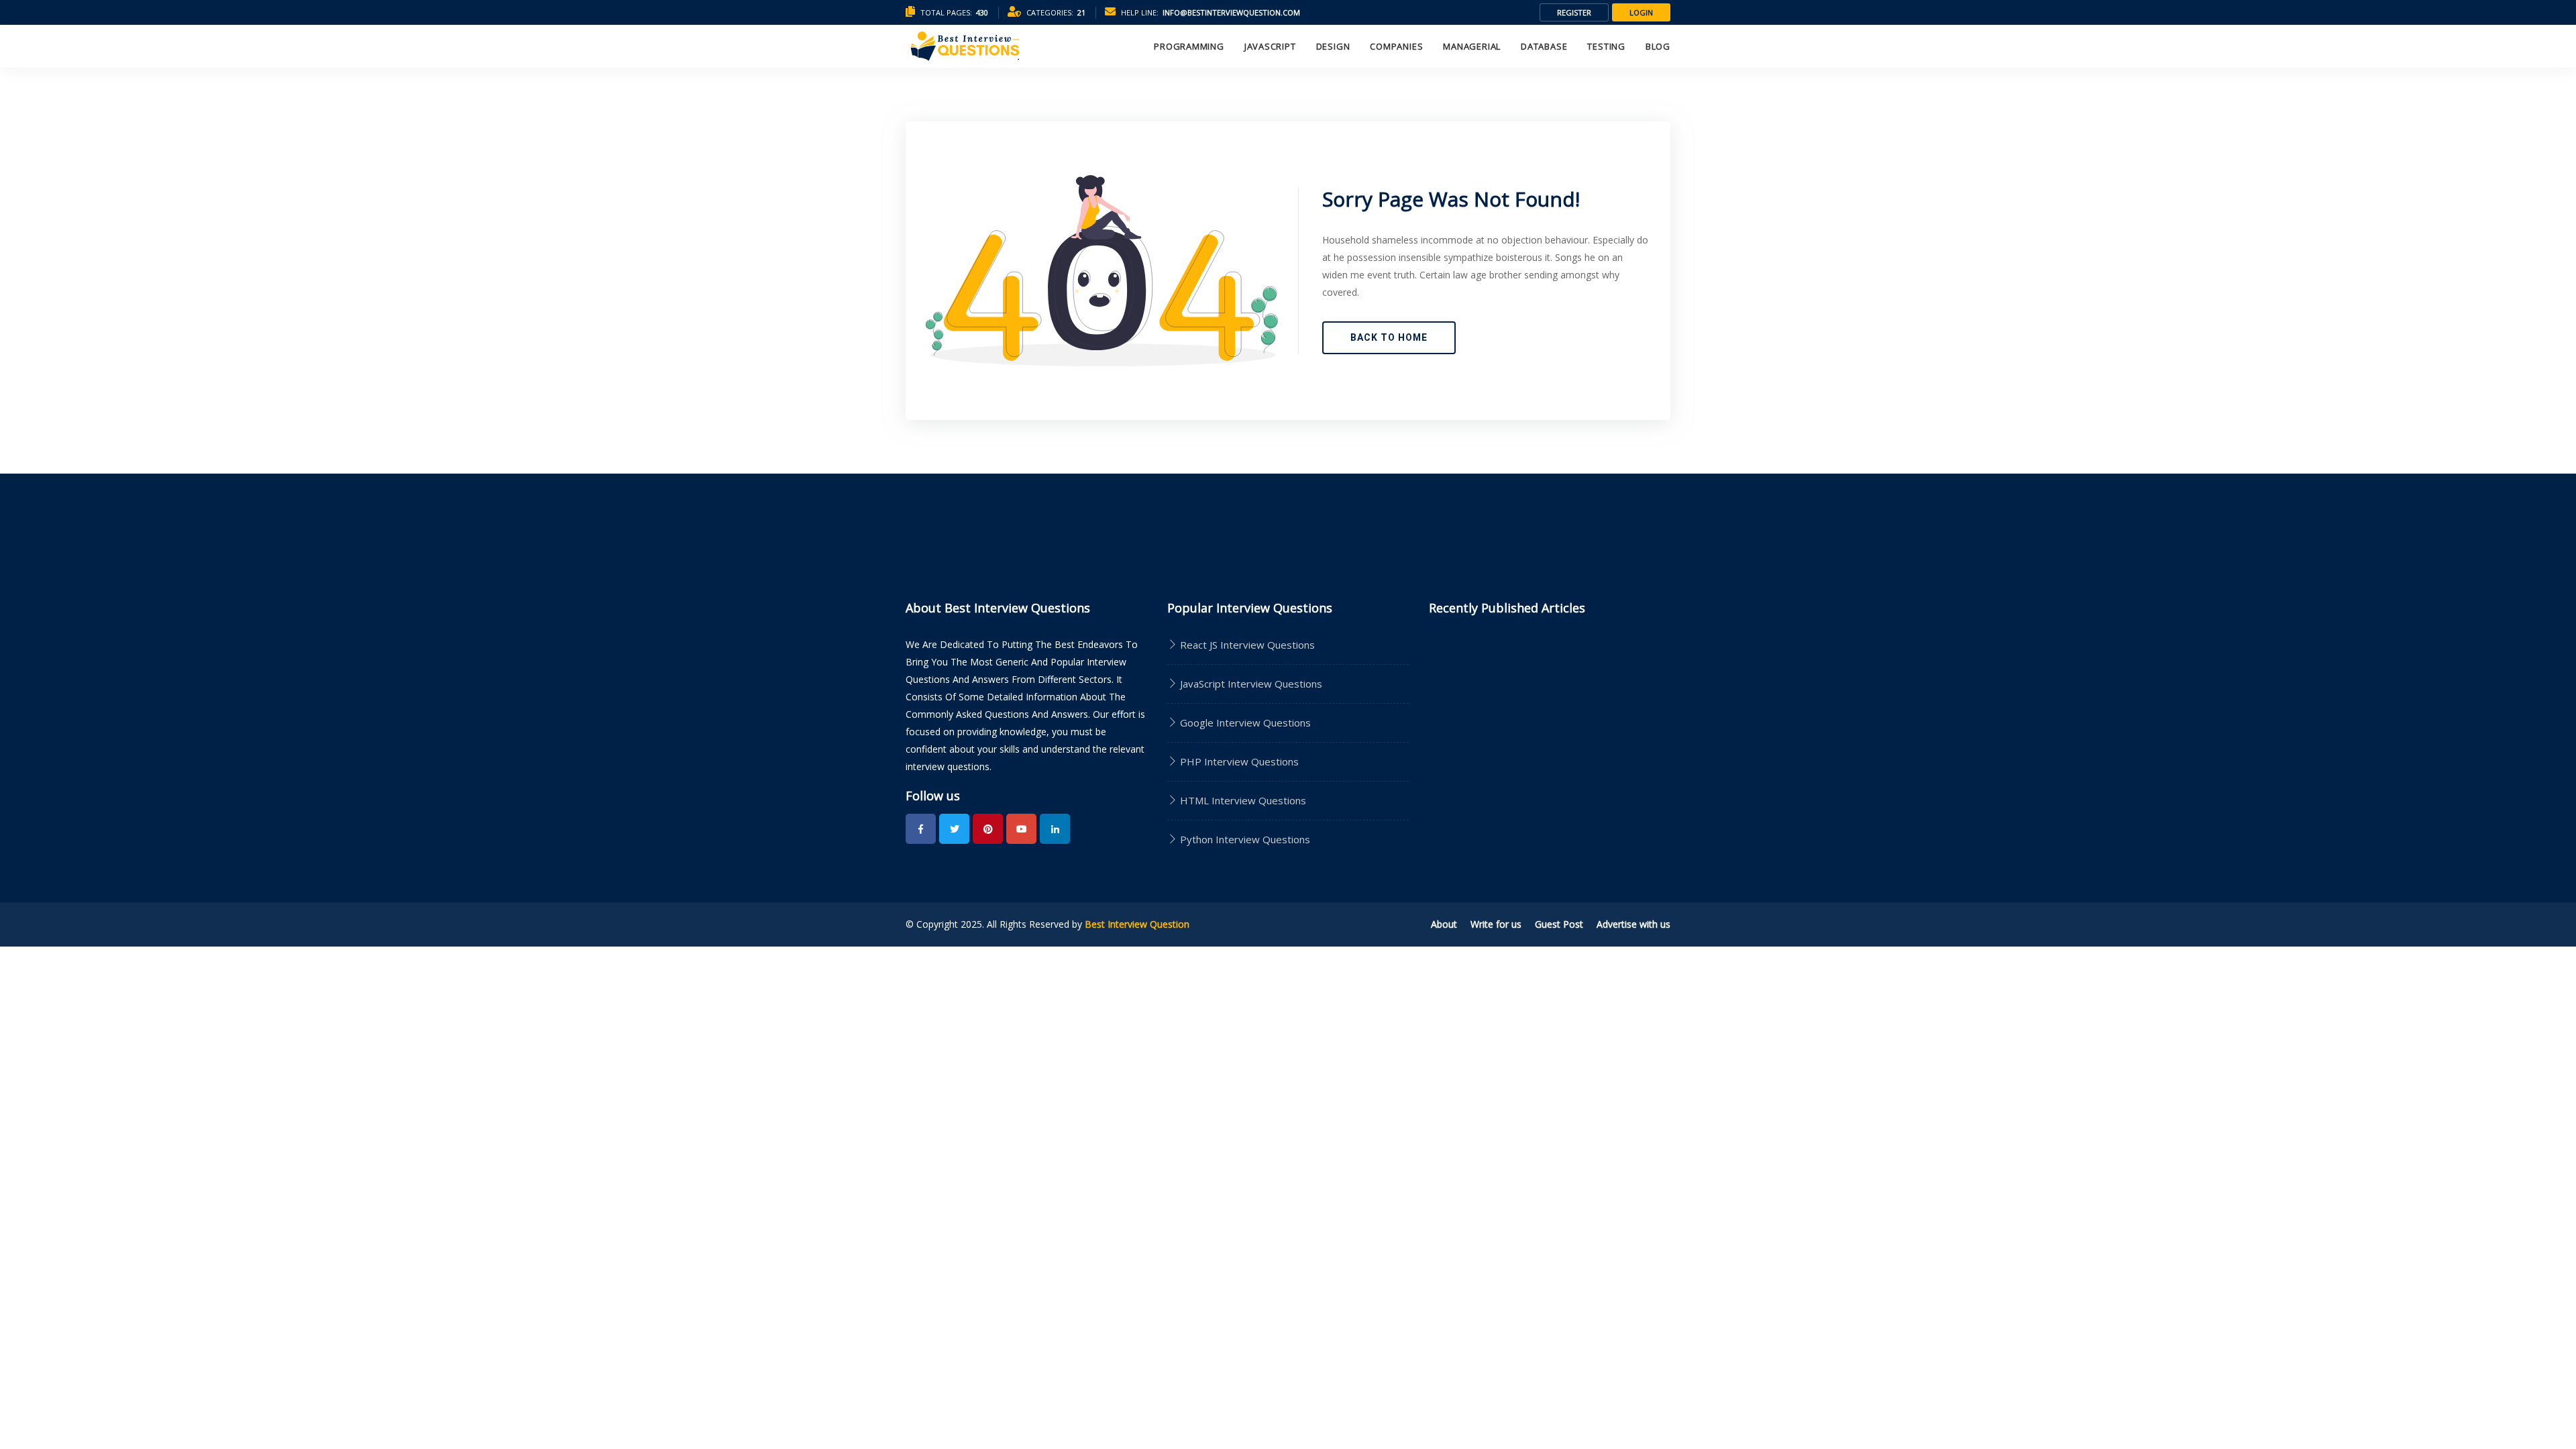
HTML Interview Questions (1242, 800)
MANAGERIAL (1472, 46)
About (1444, 924)
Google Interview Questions (1244, 722)
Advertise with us (1633, 924)
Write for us (1496, 924)
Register (1574, 12)
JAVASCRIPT (1270, 46)
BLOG (1658, 46)
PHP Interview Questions (1238, 761)
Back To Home (1389, 337)
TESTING (1606, 46)
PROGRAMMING (1189, 46)
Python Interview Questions (1244, 839)
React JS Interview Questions (1246, 645)
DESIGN (1333, 46)
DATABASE (1544, 46)
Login (1641, 12)
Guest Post (1559, 924)
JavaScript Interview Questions (1250, 684)
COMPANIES (1396, 46)
